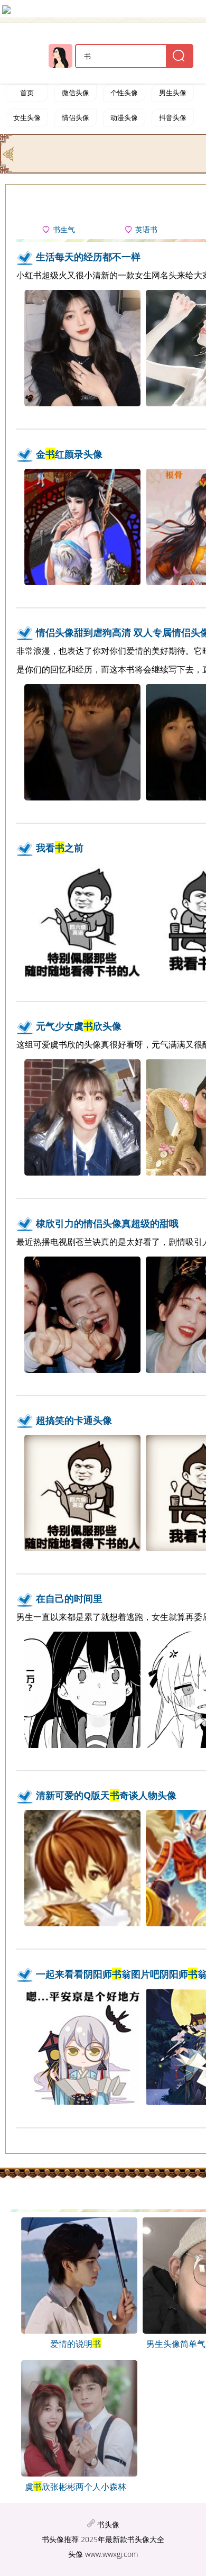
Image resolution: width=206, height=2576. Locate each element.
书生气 (64, 230)
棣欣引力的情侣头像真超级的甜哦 (107, 1223)
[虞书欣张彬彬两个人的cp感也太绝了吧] (75, 2473)
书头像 (108, 2524)
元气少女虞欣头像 (79, 1026)
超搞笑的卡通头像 (74, 1420)
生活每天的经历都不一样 (88, 257)
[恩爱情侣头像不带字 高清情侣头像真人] (75, 2331)
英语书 (146, 230)
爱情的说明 (76, 2344)
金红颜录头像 (69, 454)
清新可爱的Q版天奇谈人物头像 (106, 1795)
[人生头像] (9, 153)
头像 (76, 2554)
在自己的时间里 (69, 1598)
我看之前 (60, 848)
